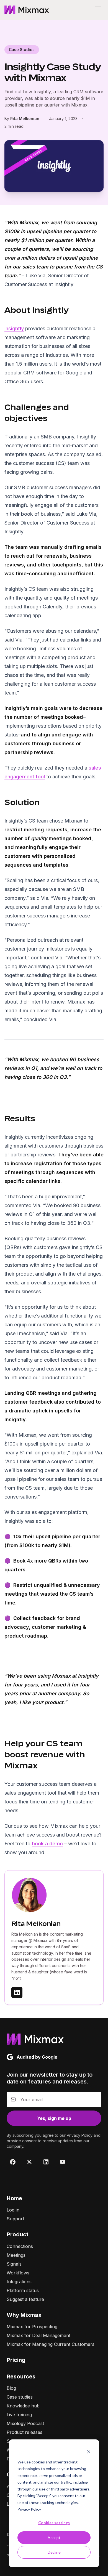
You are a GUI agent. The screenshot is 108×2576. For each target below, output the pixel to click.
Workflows (18, 2273)
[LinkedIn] (46, 2162)
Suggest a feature (25, 2299)
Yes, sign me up (54, 2118)
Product (18, 2234)
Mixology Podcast (25, 2423)
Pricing (16, 2360)
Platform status (23, 2290)
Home (14, 2198)
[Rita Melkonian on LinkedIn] (17, 1992)
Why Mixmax (24, 2315)
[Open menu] (98, 10)
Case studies (20, 2397)
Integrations (19, 2282)
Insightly (14, 328)
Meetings (16, 2255)
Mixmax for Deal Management (38, 2335)
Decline (54, 2552)
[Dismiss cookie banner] (89, 2451)
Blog (11, 2388)
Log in (13, 2210)
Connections (20, 2246)
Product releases (25, 2432)
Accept (54, 2538)
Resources (21, 2377)
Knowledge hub (23, 2406)
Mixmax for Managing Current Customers (51, 2344)
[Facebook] (13, 2162)
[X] (29, 2162)
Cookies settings (54, 2523)
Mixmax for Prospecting (32, 2327)
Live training (19, 2415)
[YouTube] (63, 2162)
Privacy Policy (29, 2509)
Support (15, 2219)
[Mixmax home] (27, 10)
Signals (14, 2264)
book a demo (47, 1844)
